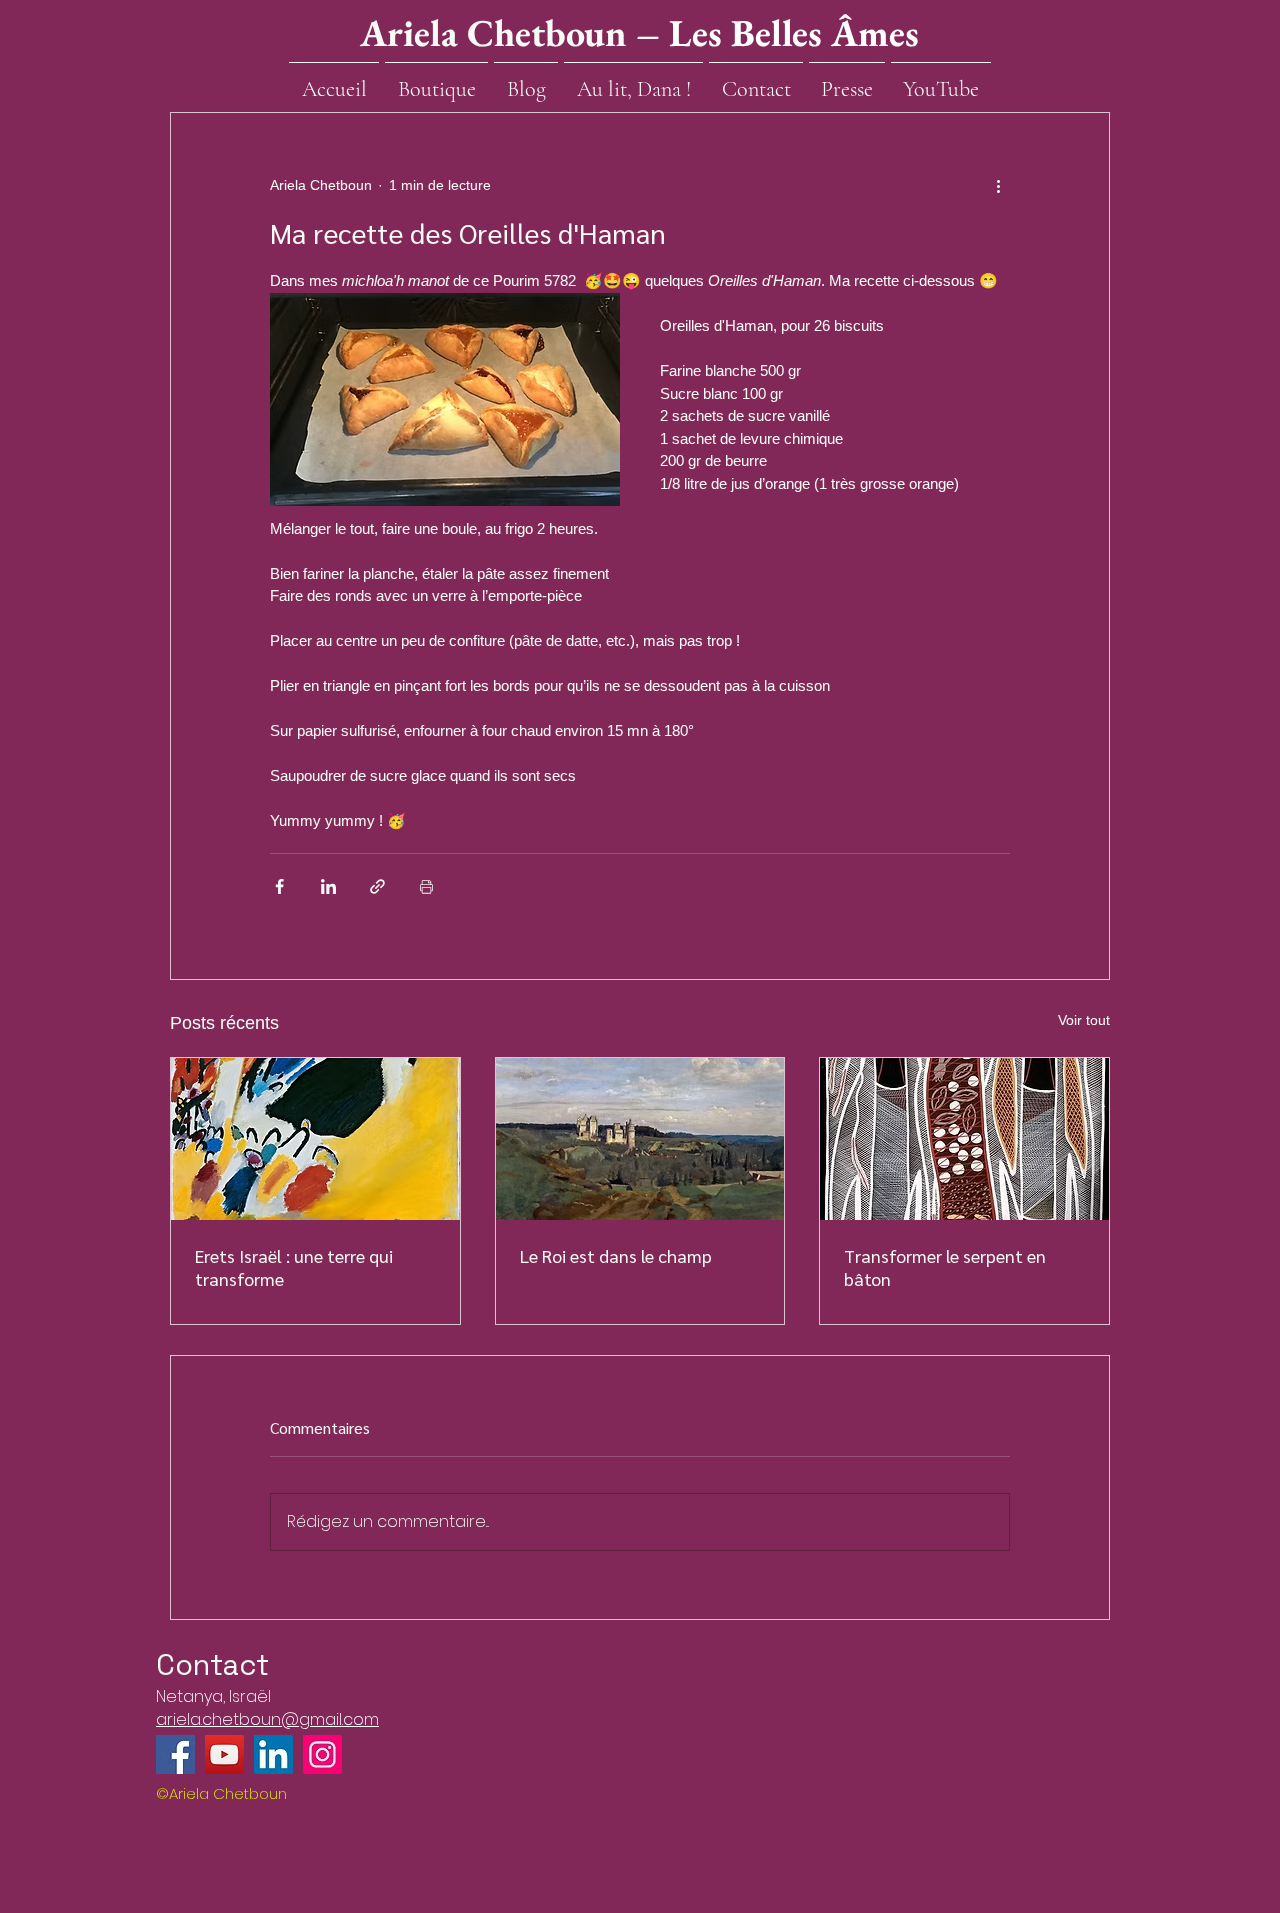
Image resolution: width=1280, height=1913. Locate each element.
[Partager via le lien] (377, 886)
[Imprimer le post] (426, 886)
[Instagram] (322, 1754)
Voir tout (1084, 1020)
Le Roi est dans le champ (616, 1255)
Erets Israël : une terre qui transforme (294, 1267)
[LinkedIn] (273, 1754)
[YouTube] (224, 1754)
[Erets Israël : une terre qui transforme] (315, 1139)
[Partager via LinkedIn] (328, 886)
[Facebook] (175, 1754)
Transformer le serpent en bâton (945, 1267)
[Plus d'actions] (998, 185)
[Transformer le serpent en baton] (964, 1139)
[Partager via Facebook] (279, 886)
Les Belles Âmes (794, 32)
